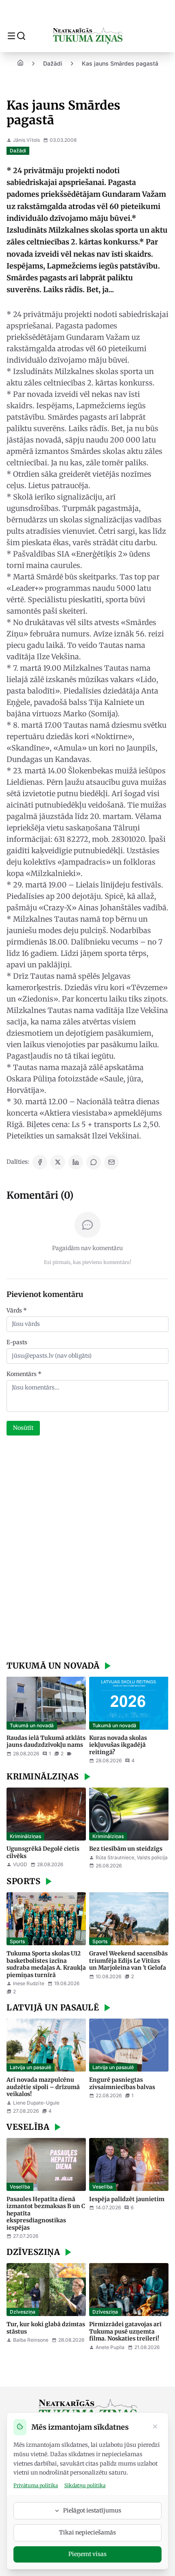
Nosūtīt (23, 1428)
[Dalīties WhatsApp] (94, 1162)
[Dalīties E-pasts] (112, 1162)
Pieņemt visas (87, 2554)
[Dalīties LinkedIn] (76, 1162)
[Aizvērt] (155, 2427)
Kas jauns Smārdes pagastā (120, 63)
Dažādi (53, 63)
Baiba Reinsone (31, 2340)
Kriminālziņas (25, 1836)
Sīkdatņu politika (85, 2485)
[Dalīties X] (58, 1162)
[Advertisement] (87, 1549)
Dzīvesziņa (23, 2312)
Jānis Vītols (26, 140)
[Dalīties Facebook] (40, 1162)
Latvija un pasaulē (31, 2067)
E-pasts (17, 1342)
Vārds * (17, 1310)
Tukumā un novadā (32, 1725)
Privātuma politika (36, 2485)
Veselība (20, 2187)
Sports (17, 1941)
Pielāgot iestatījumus (92, 2510)
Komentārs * (24, 1374)
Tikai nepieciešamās (87, 2532)
